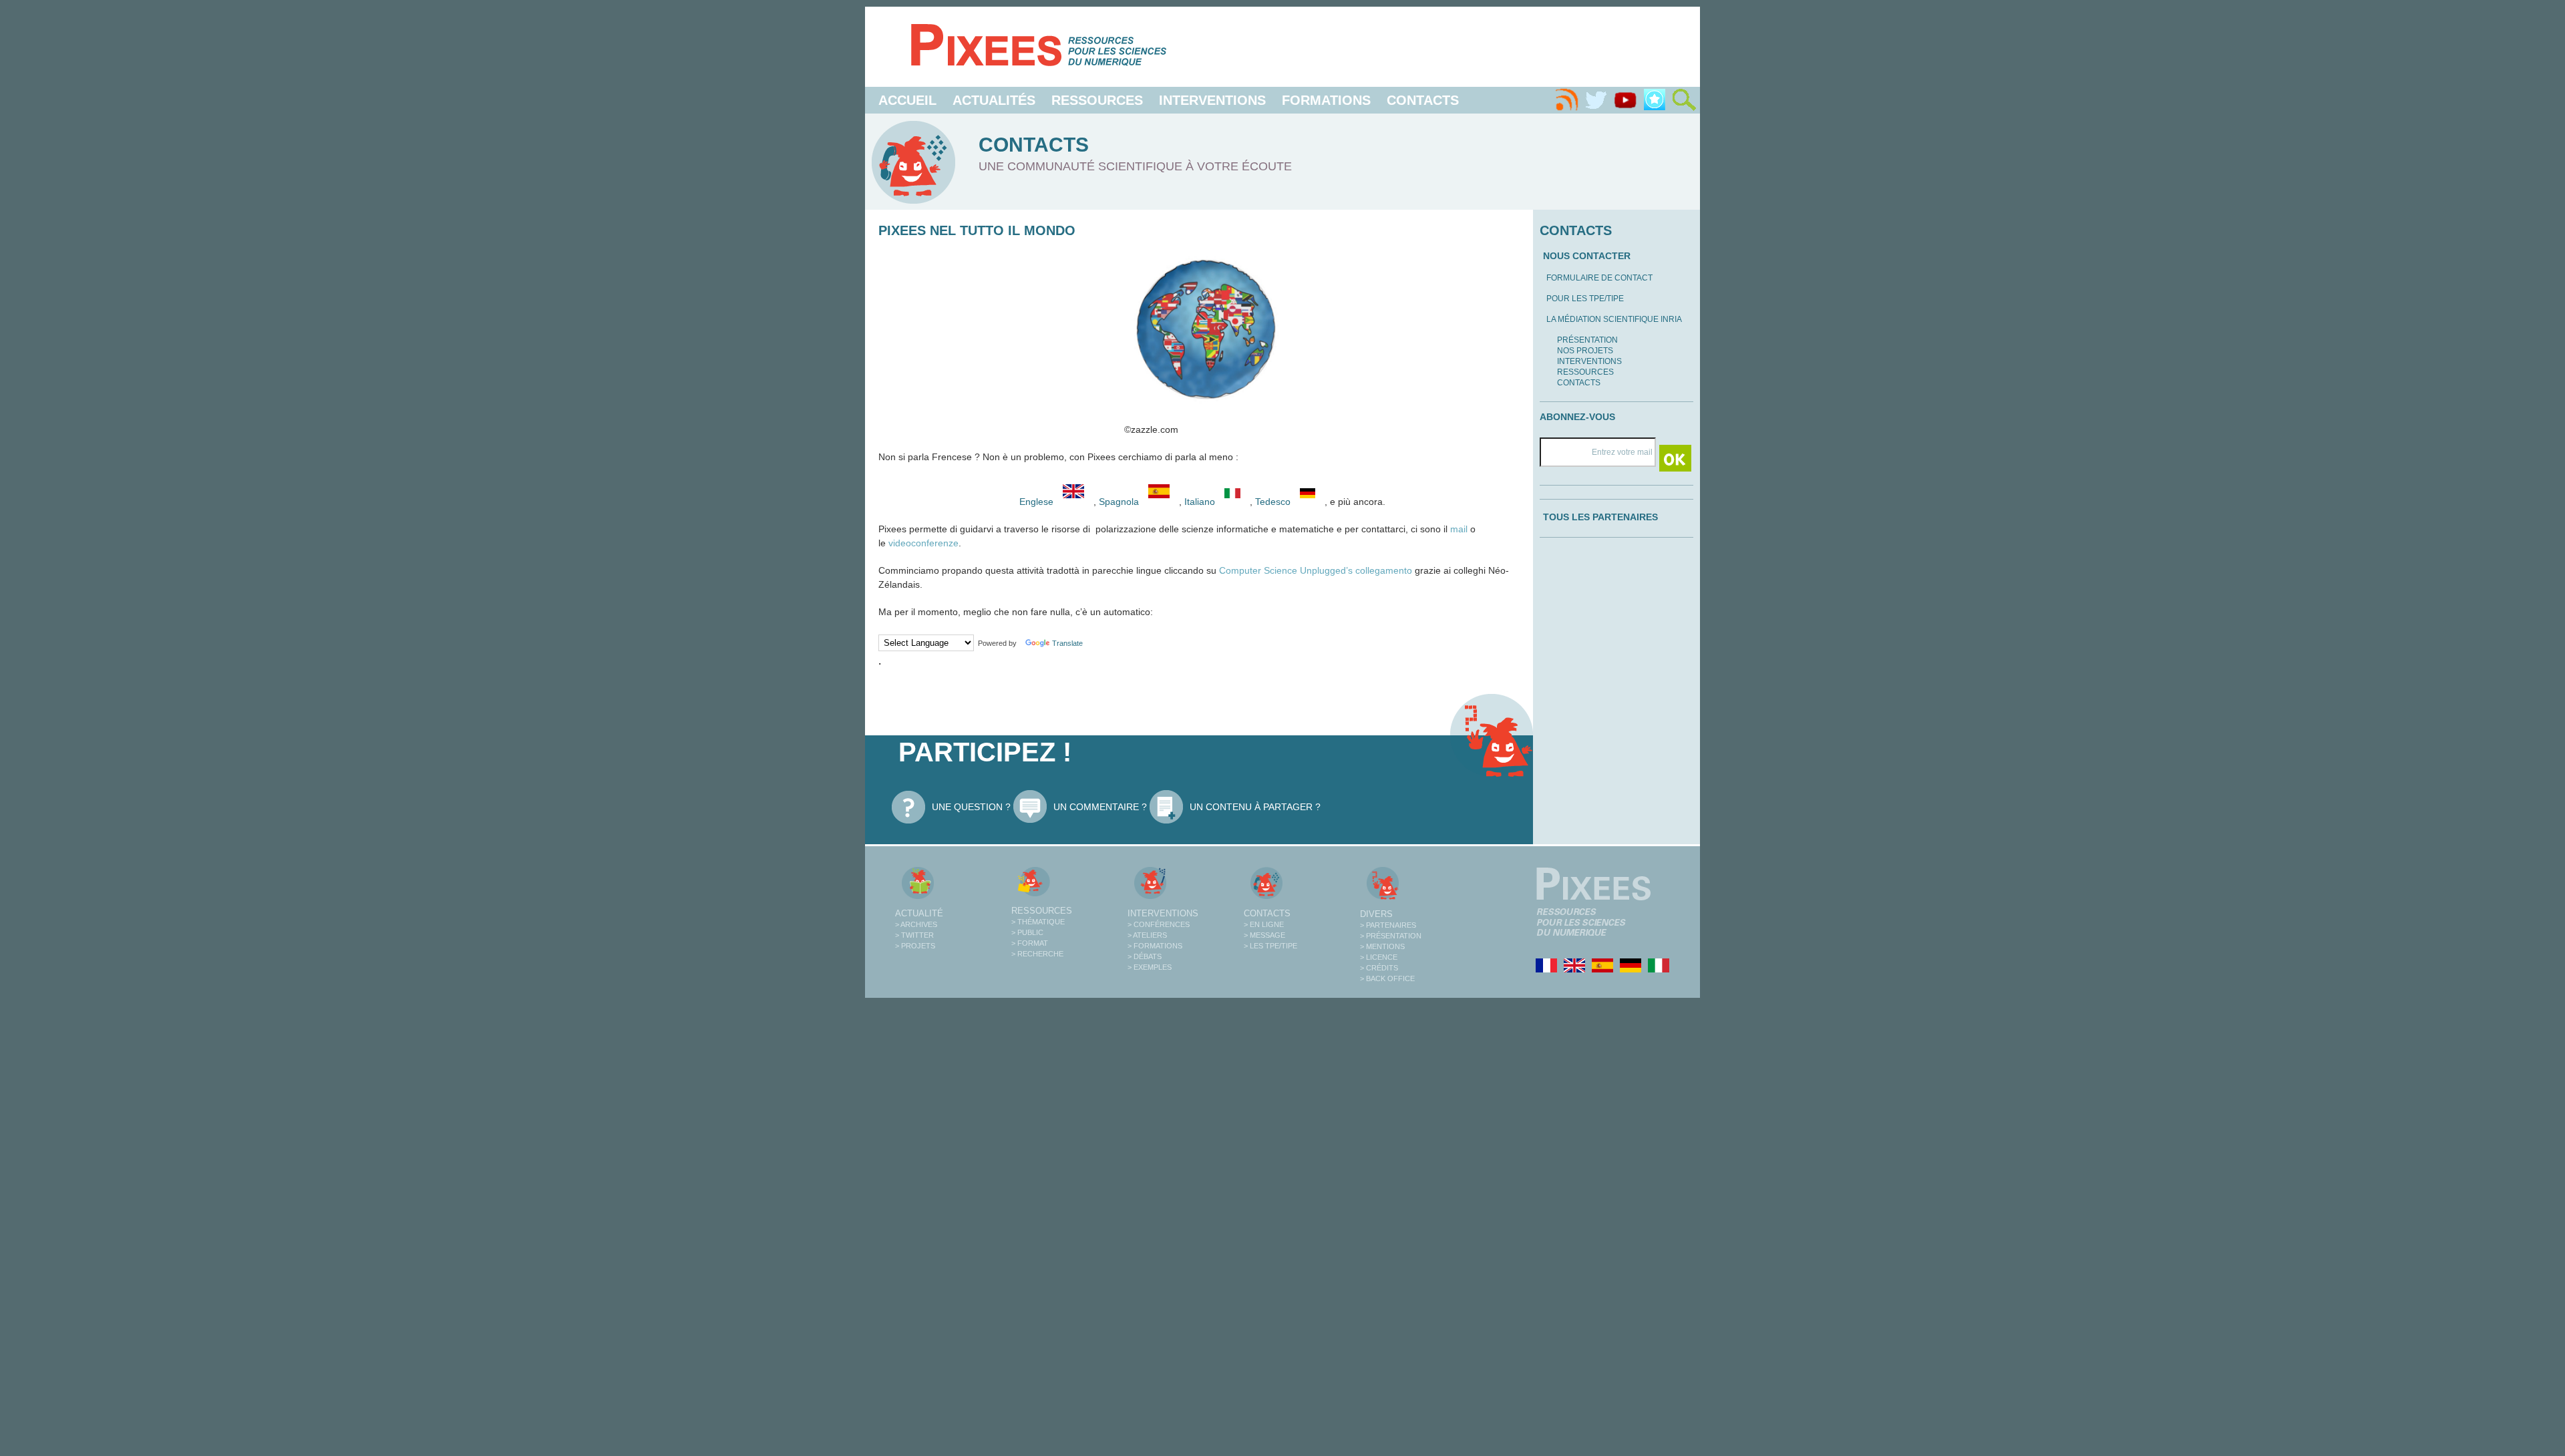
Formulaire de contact (1599, 278)
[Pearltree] (1655, 100)
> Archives (916, 924)
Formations (1326, 100)
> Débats (1145, 956)
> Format (1030, 943)
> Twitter (914, 935)
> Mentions (1382, 946)
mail (1459, 529)
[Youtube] (1625, 100)
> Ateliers (1147, 935)
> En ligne (1264, 924)
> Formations (1155, 946)
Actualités (994, 100)
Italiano (1201, 502)
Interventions (1212, 100)
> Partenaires (1388, 925)
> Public (1027, 932)
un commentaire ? (1100, 807)
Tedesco (1274, 502)
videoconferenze (923, 543)
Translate (1067, 643)
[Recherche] (1684, 100)
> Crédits (1379, 968)
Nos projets (1585, 351)
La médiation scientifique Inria (1614, 319)
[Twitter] (1596, 100)
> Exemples (1150, 967)
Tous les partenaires (1600, 517)
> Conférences (1159, 924)
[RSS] (1566, 100)
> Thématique (1038, 922)
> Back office (1387, 978)
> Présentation (1391, 936)
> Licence (1379, 957)
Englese (1036, 502)
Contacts (1423, 100)
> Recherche (1037, 954)
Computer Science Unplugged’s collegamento (1316, 570)
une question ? (971, 807)
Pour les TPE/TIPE (1585, 299)
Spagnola (1120, 502)
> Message (1264, 935)
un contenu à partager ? (1255, 807)
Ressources (1097, 100)
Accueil (907, 100)
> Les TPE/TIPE (1270, 946)
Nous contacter (1587, 256)
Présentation (1587, 340)
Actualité (919, 913)
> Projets (915, 946)
